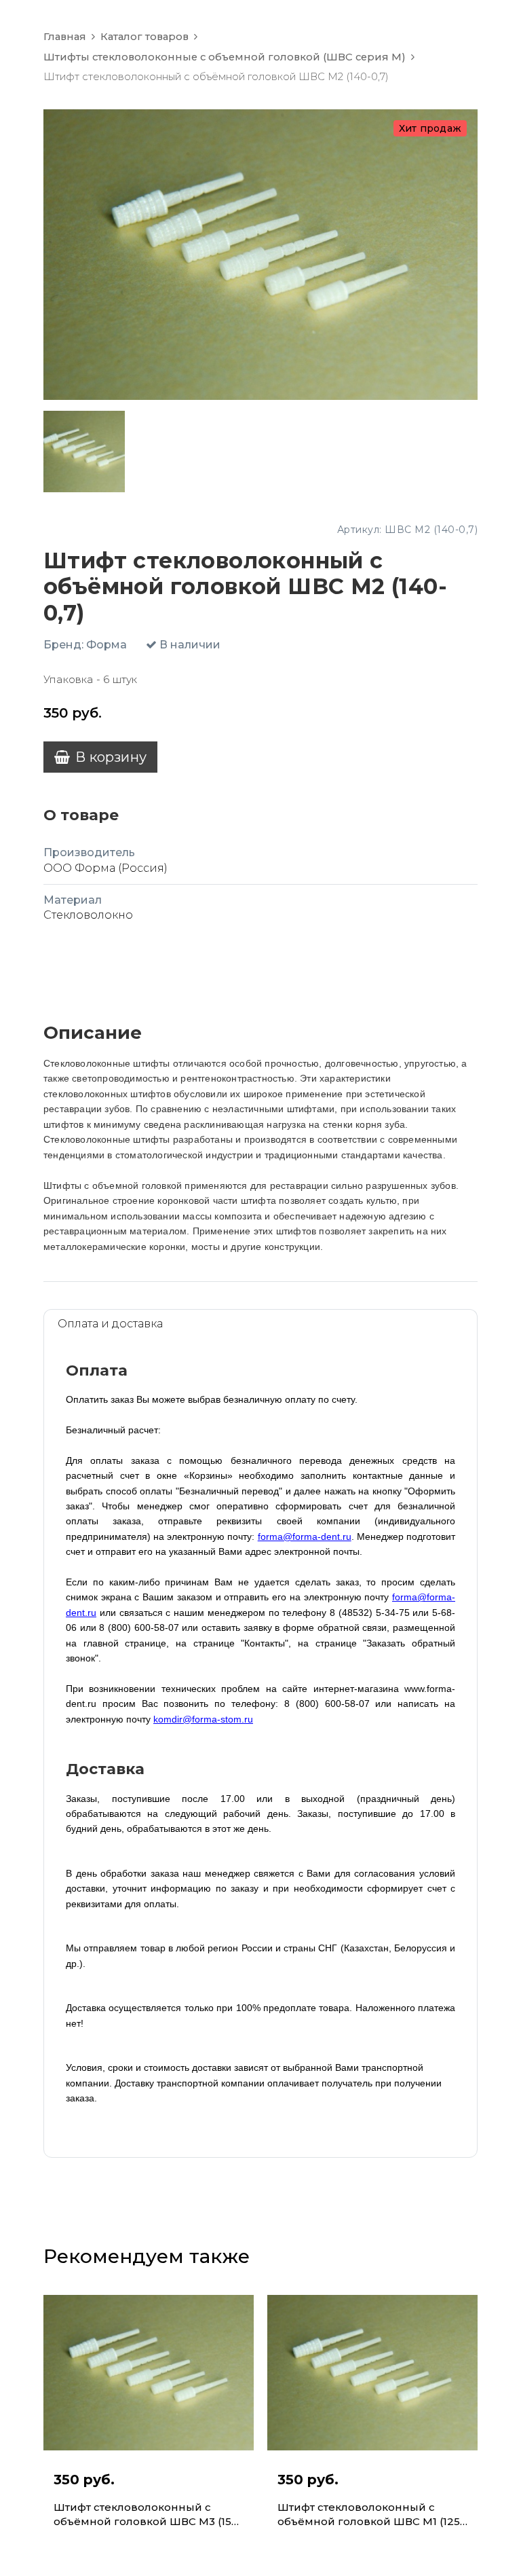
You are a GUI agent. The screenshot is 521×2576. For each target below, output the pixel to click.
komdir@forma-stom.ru (203, 1719)
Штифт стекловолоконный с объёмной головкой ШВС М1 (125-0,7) (371, 2515)
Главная (65, 37)
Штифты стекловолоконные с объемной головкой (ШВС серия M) (225, 57)
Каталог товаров (144, 37)
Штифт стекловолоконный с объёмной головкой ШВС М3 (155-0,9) (148, 2515)
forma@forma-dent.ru (305, 1537)
